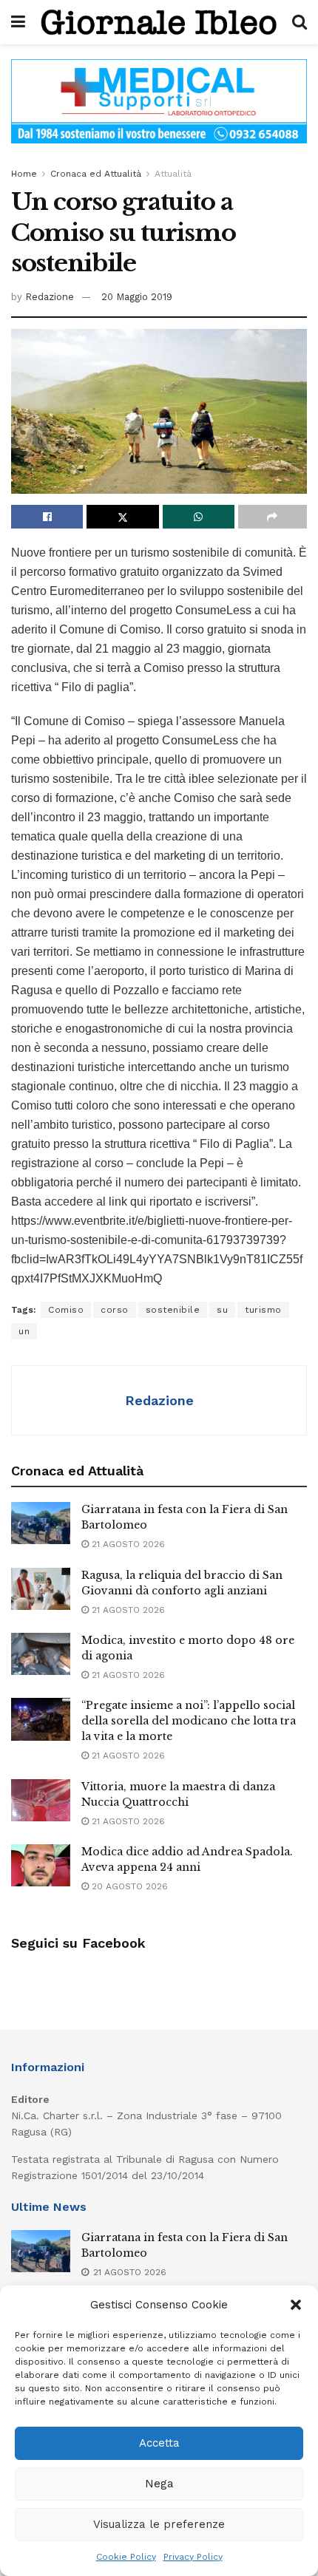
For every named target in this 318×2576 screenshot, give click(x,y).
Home (24, 174)
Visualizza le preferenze (159, 2524)
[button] (296, 2305)
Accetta (159, 2443)
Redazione (50, 297)
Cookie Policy (126, 2557)
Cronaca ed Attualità (96, 174)
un (24, 1331)
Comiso (66, 1310)
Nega (159, 2484)
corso (115, 1310)
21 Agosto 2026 (127, 1544)
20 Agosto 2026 (128, 1886)
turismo (263, 1310)
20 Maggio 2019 (137, 297)
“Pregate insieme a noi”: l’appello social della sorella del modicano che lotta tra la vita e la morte (189, 1721)
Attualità (173, 174)
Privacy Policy (193, 2557)
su (222, 1310)
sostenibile (173, 1310)
